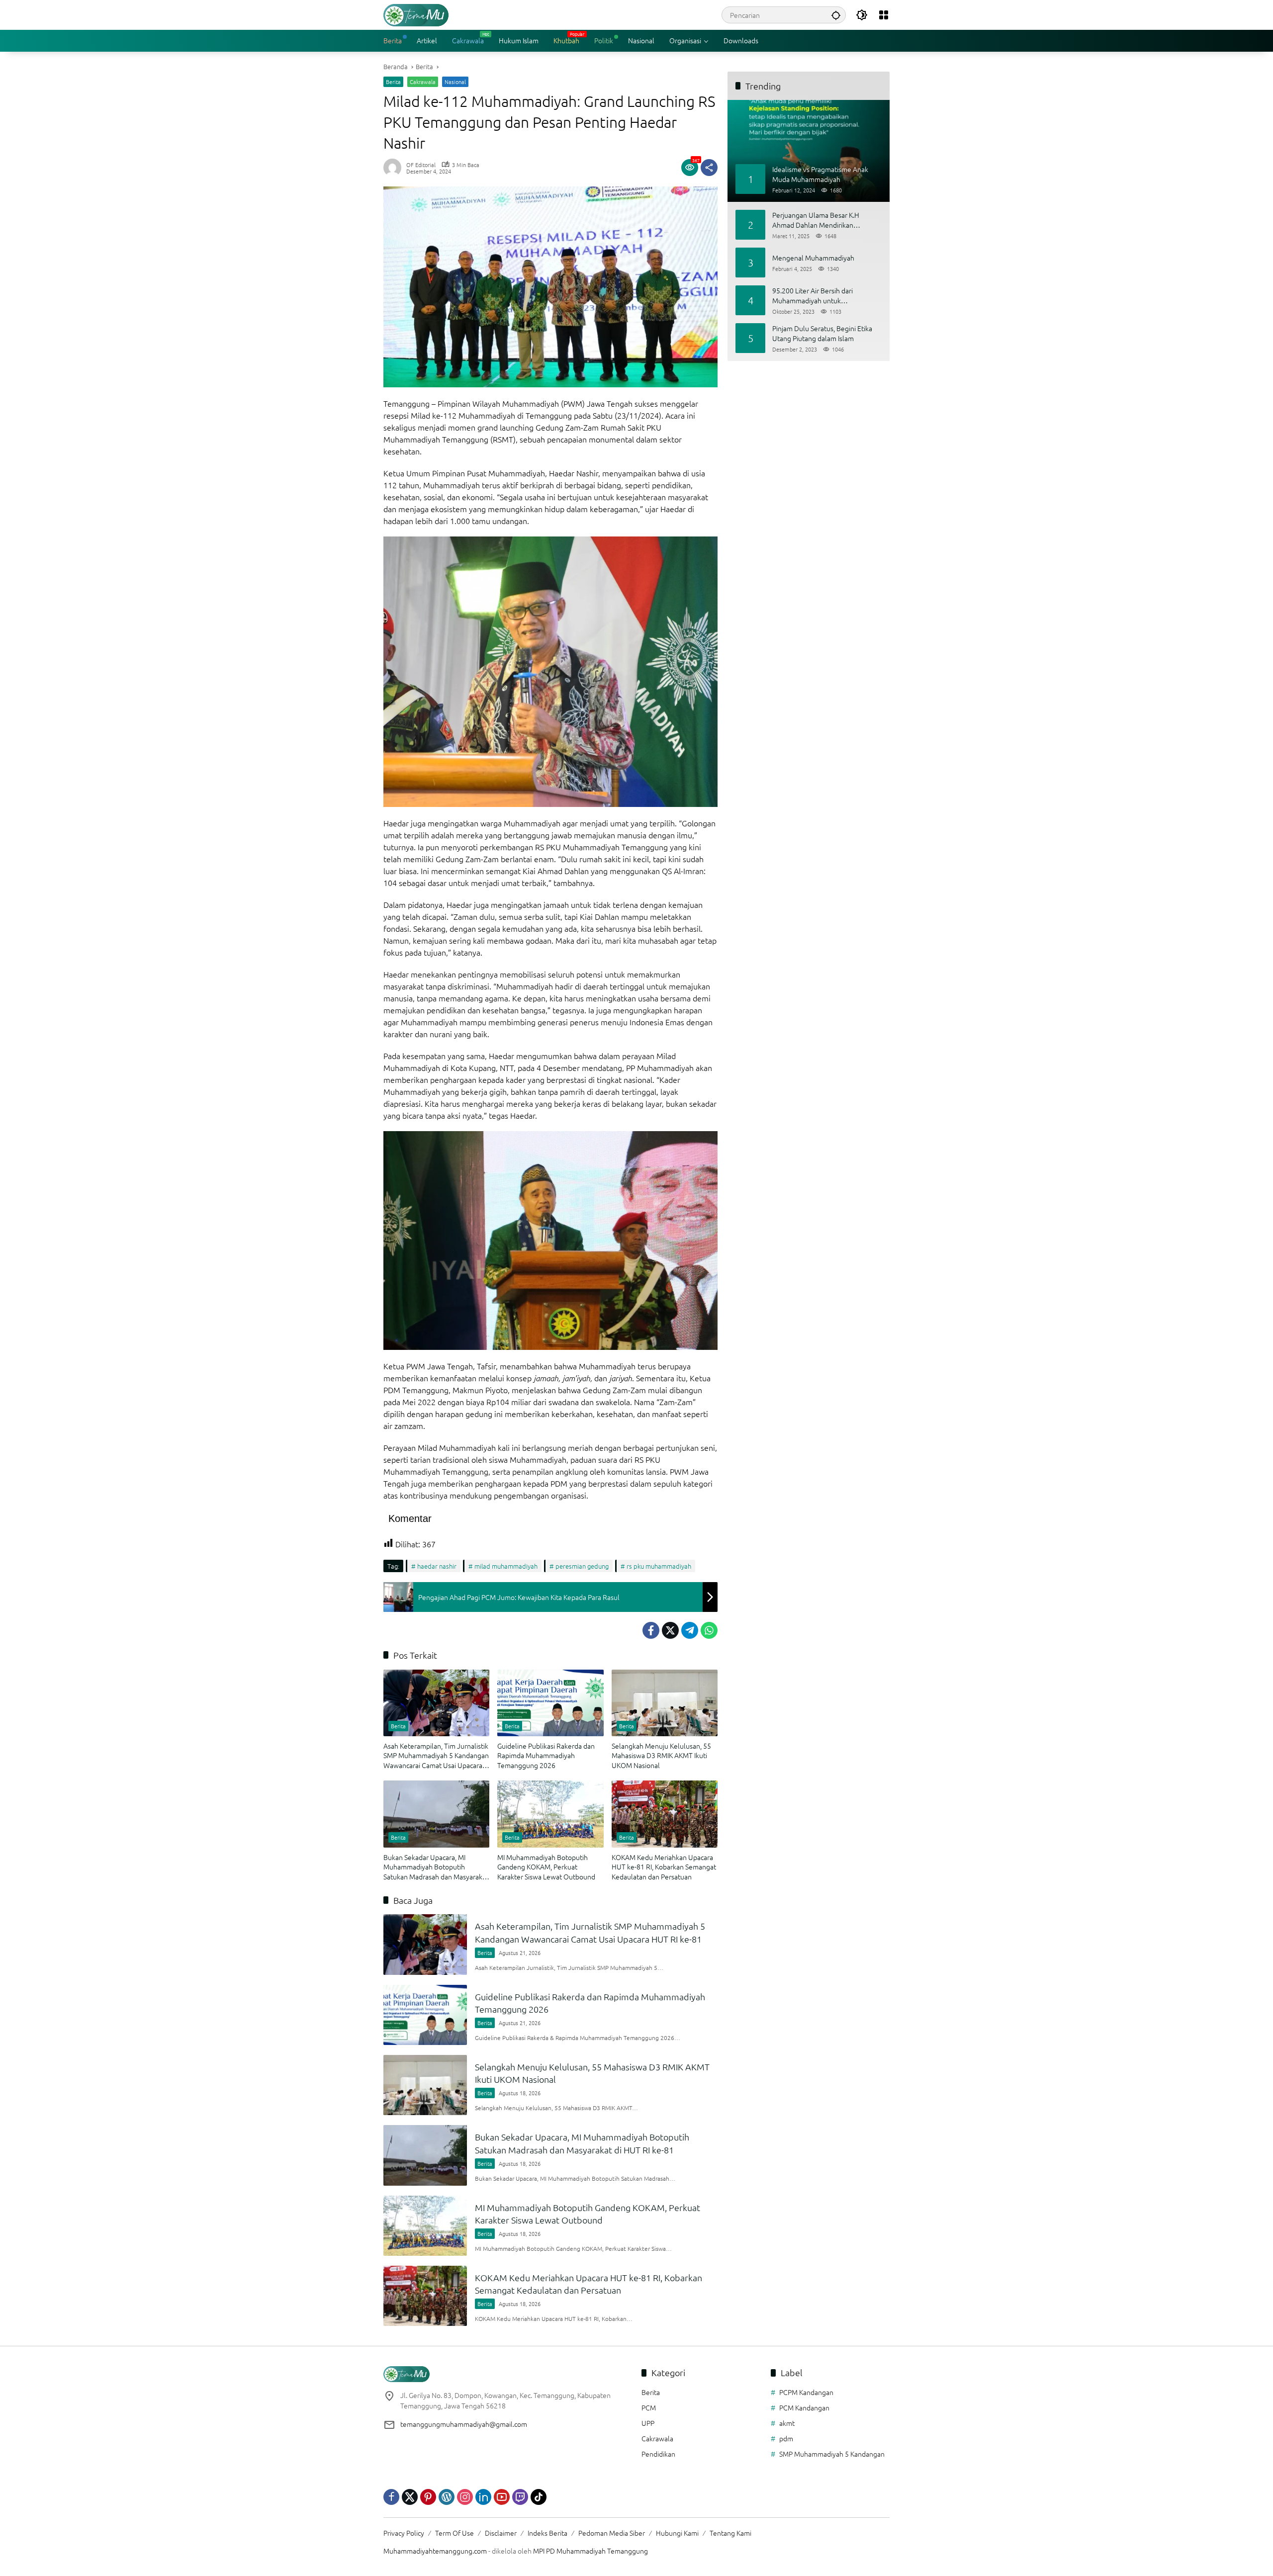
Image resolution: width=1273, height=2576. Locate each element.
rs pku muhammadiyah (659, 1566)
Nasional (455, 82)
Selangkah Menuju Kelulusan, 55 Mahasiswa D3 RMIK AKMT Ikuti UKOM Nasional (661, 1756)
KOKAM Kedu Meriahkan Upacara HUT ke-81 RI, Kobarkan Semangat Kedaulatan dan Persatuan (664, 1867)
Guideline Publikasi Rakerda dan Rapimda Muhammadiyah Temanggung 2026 (546, 1756)
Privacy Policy (404, 2533)
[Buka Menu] (884, 15)
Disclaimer (501, 2533)
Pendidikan (658, 2454)
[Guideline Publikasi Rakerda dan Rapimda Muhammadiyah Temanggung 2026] (550, 1703)
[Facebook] (651, 1630)
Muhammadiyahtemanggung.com (435, 2551)
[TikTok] (539, 2497)
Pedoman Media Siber (612, 2533)
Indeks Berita (547, 2533)
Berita (393, 82)
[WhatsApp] (709, 1630)
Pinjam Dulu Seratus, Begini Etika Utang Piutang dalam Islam (822, 333)
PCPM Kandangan (806, 2392)
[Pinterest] (428, 2497)
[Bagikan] (709, 168)
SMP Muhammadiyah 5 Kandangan (832, 2454)
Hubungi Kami (677, 2533)
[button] (836, 15)
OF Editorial (421, 165)
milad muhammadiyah (506, 1566)
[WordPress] (447, 2497)
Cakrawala (423, 82)
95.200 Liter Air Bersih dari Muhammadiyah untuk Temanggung (813, 296)
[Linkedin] (483, 2497)
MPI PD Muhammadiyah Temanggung (591, 2551)
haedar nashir (437, 1566)
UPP (648, 2423)
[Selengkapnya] (507, 2374)
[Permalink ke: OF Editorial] (395, 168)
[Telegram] (690, 1630)
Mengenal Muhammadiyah (813, 258)
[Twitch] (520, 2497)
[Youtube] (502, 2497)
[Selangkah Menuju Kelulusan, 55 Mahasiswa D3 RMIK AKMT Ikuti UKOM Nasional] (665, 1703)
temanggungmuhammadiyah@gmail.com (464, 2424)
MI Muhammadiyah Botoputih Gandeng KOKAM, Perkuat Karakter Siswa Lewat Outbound (546, 1867)
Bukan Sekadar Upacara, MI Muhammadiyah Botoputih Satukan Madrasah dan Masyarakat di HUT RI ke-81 (436, 1867)
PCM (649, 2407)
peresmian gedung (582, 1566)
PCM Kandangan (804, 2407)
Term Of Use (455, 2533)
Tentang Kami (730, 2533)
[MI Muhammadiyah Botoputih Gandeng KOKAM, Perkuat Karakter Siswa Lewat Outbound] (550, 1814)
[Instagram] (465, 2497)
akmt (787, 2423)
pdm (786, 2438)
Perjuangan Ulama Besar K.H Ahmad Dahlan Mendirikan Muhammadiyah (816, 220)
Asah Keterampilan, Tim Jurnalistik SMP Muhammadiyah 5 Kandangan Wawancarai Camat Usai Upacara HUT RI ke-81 (436, 1756)
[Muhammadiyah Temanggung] (416, 14)
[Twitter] (670, 1630)
